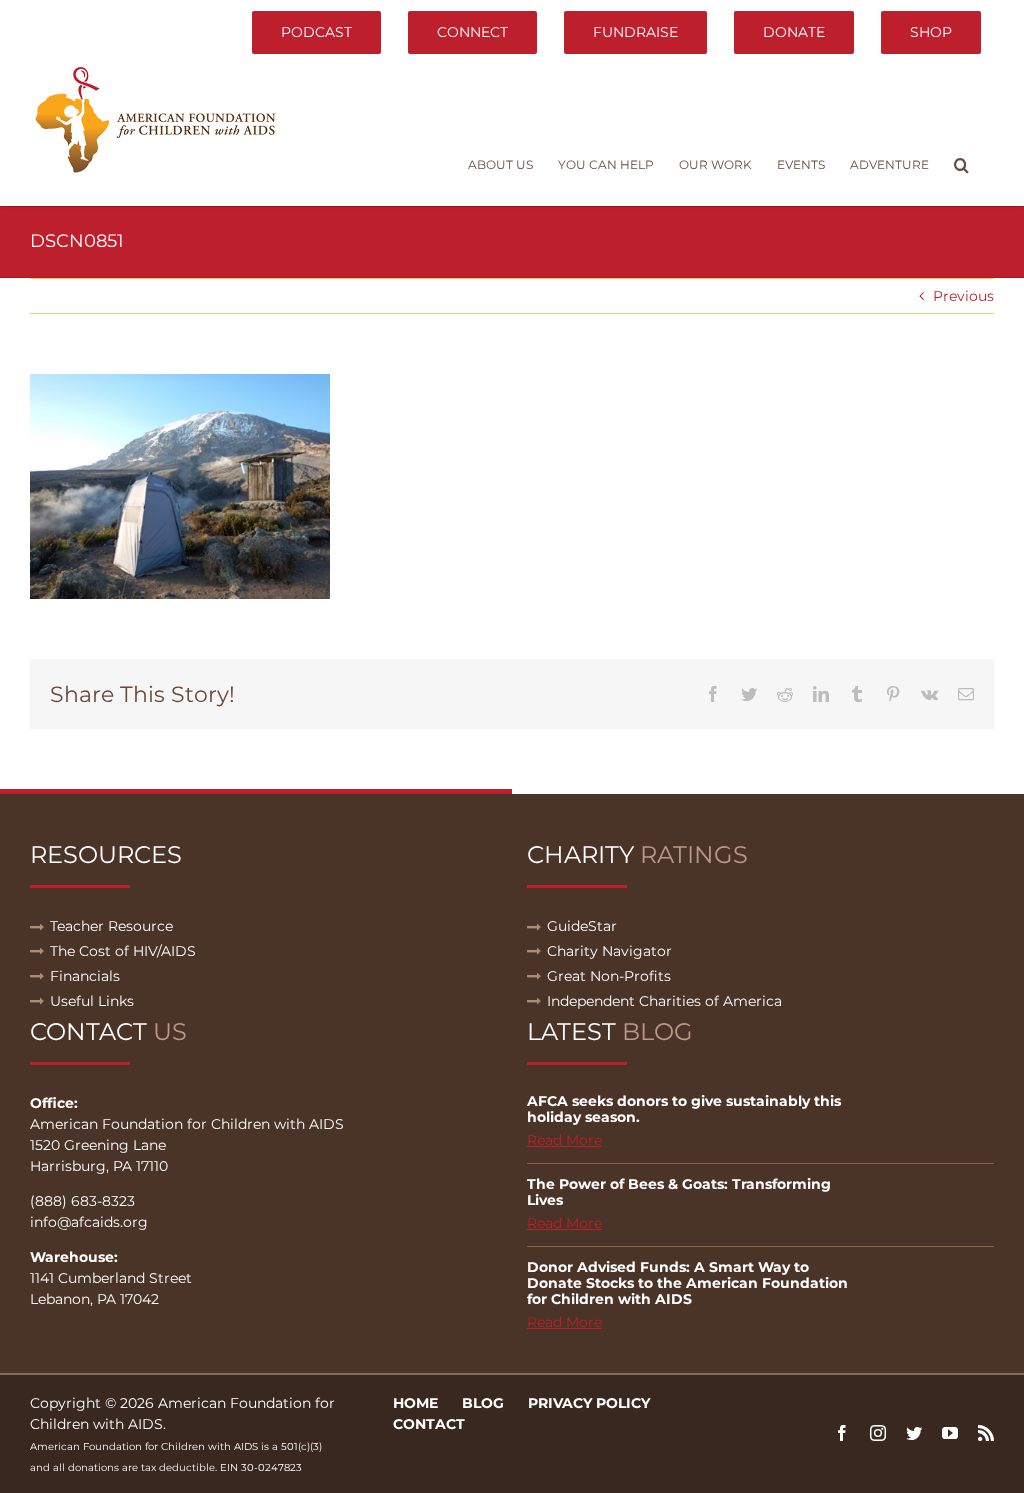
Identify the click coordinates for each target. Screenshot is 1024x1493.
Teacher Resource (111, 926)
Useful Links (92, 1001)
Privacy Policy (589, 1403)
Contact (429, 1424)
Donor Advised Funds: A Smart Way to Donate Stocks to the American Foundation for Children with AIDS (687, 1283)
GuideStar (582, 926)
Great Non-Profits (609, 976)
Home (415, 1403)
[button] (961, 165)
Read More (564, 1140)
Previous (963, 296)
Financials (85, 976)
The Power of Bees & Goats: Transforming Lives (679, 1192)
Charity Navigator (609, 951)
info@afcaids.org (89, 1222)
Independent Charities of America (664, 1001)
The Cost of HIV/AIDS (123, 951)
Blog (483, 1403)
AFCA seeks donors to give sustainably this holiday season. (684, 1109)
